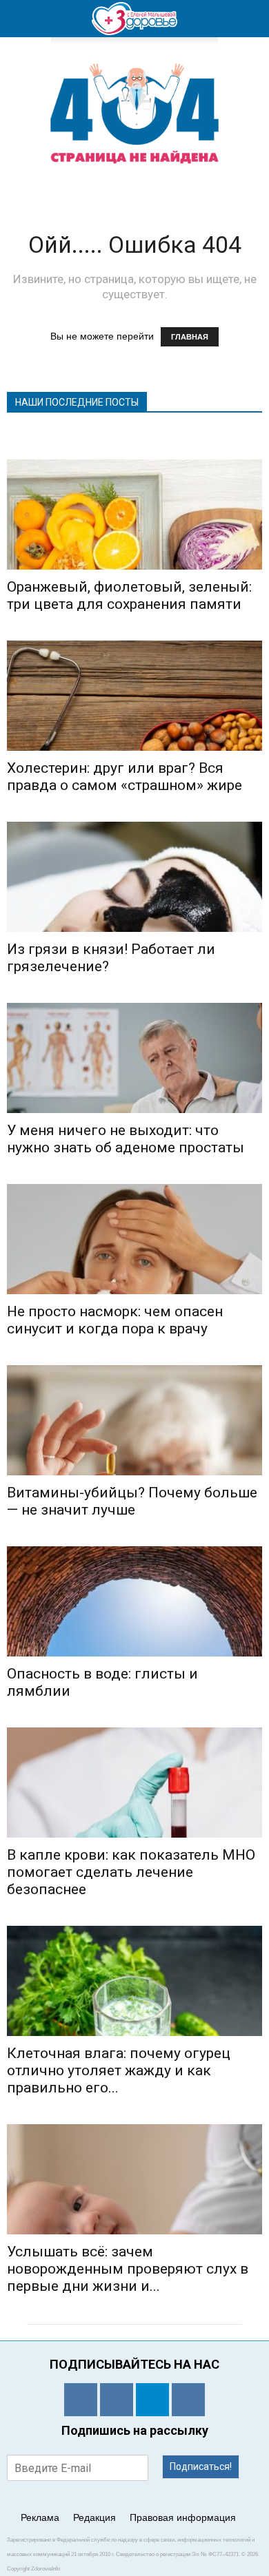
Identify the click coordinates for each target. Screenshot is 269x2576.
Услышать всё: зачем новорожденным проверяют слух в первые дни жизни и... (128, 2269)
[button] (250, 19)
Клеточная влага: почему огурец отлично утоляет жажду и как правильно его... (119, 2070)
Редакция (94, 2517)
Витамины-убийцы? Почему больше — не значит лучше (132, 1501)
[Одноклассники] (81, 2400)
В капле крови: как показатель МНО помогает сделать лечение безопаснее (131, 1872)
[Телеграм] (152, 2400)
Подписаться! (201, 2466)
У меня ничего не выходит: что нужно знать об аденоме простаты (126, 1139)
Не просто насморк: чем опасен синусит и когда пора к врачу (115, 1320)
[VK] (117, 2400)
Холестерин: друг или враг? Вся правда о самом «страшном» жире (124, 777)
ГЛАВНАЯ (190, 337)
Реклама (40, 2517)
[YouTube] (188, 2400)
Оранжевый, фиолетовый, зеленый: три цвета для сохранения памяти (129, 595)
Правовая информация (183, 2517)
